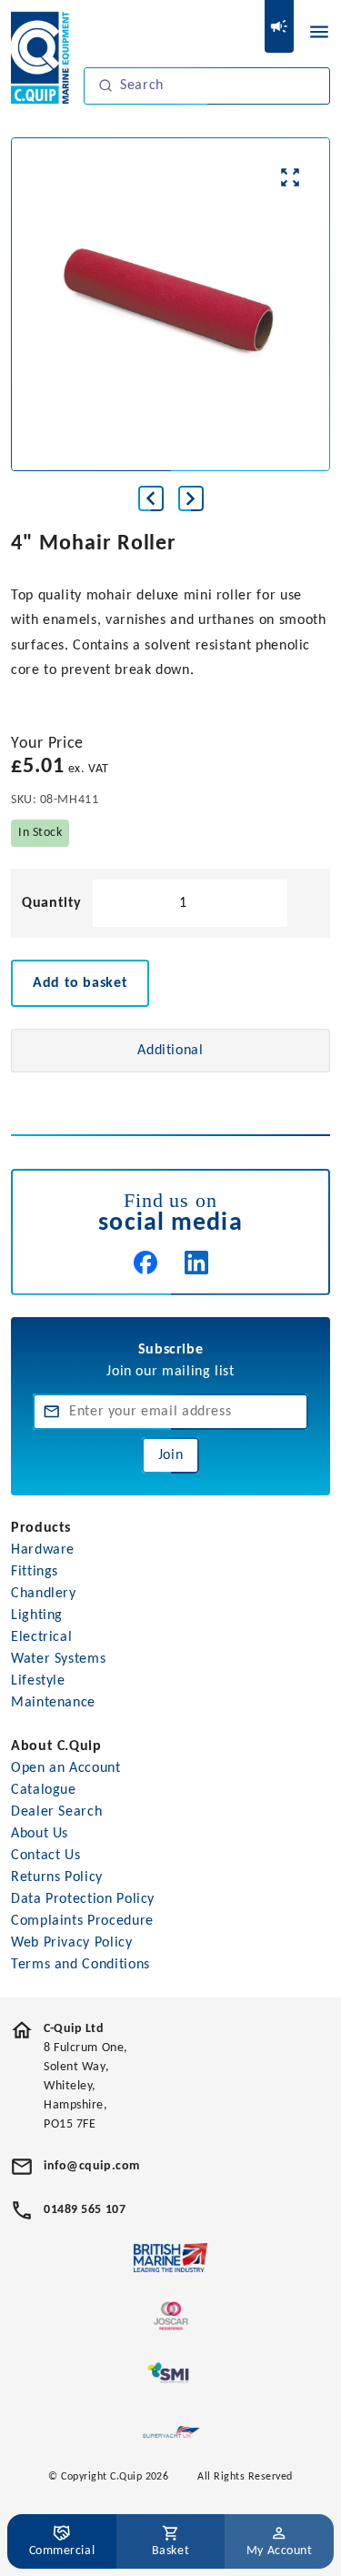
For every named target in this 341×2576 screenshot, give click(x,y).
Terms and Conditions (80, 1965)
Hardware (43, 1550)
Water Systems (58, 1659)
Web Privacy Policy (72, 1943)
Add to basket (80, 983)
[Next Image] (191, 498)
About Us (40, 1834)
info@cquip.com (92, 2166)
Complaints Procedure (82, 1921)
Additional (170, 1051)
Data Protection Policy (83, 1899)
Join (171, 1455)
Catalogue (44, 1790)
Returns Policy (57, 1877)
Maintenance (53, 1703)
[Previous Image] (151, 498)
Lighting (37, 1615)
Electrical (41, 1637)
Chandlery (44, 1594)
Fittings (35, 1572)
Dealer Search (56, 1812)
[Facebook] (145, 1263)
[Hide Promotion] (279, 26)
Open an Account (66, 1768)
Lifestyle (38, 1681)
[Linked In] (196, 1263)
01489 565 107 (85, 2210)
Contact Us (45, 1856)
